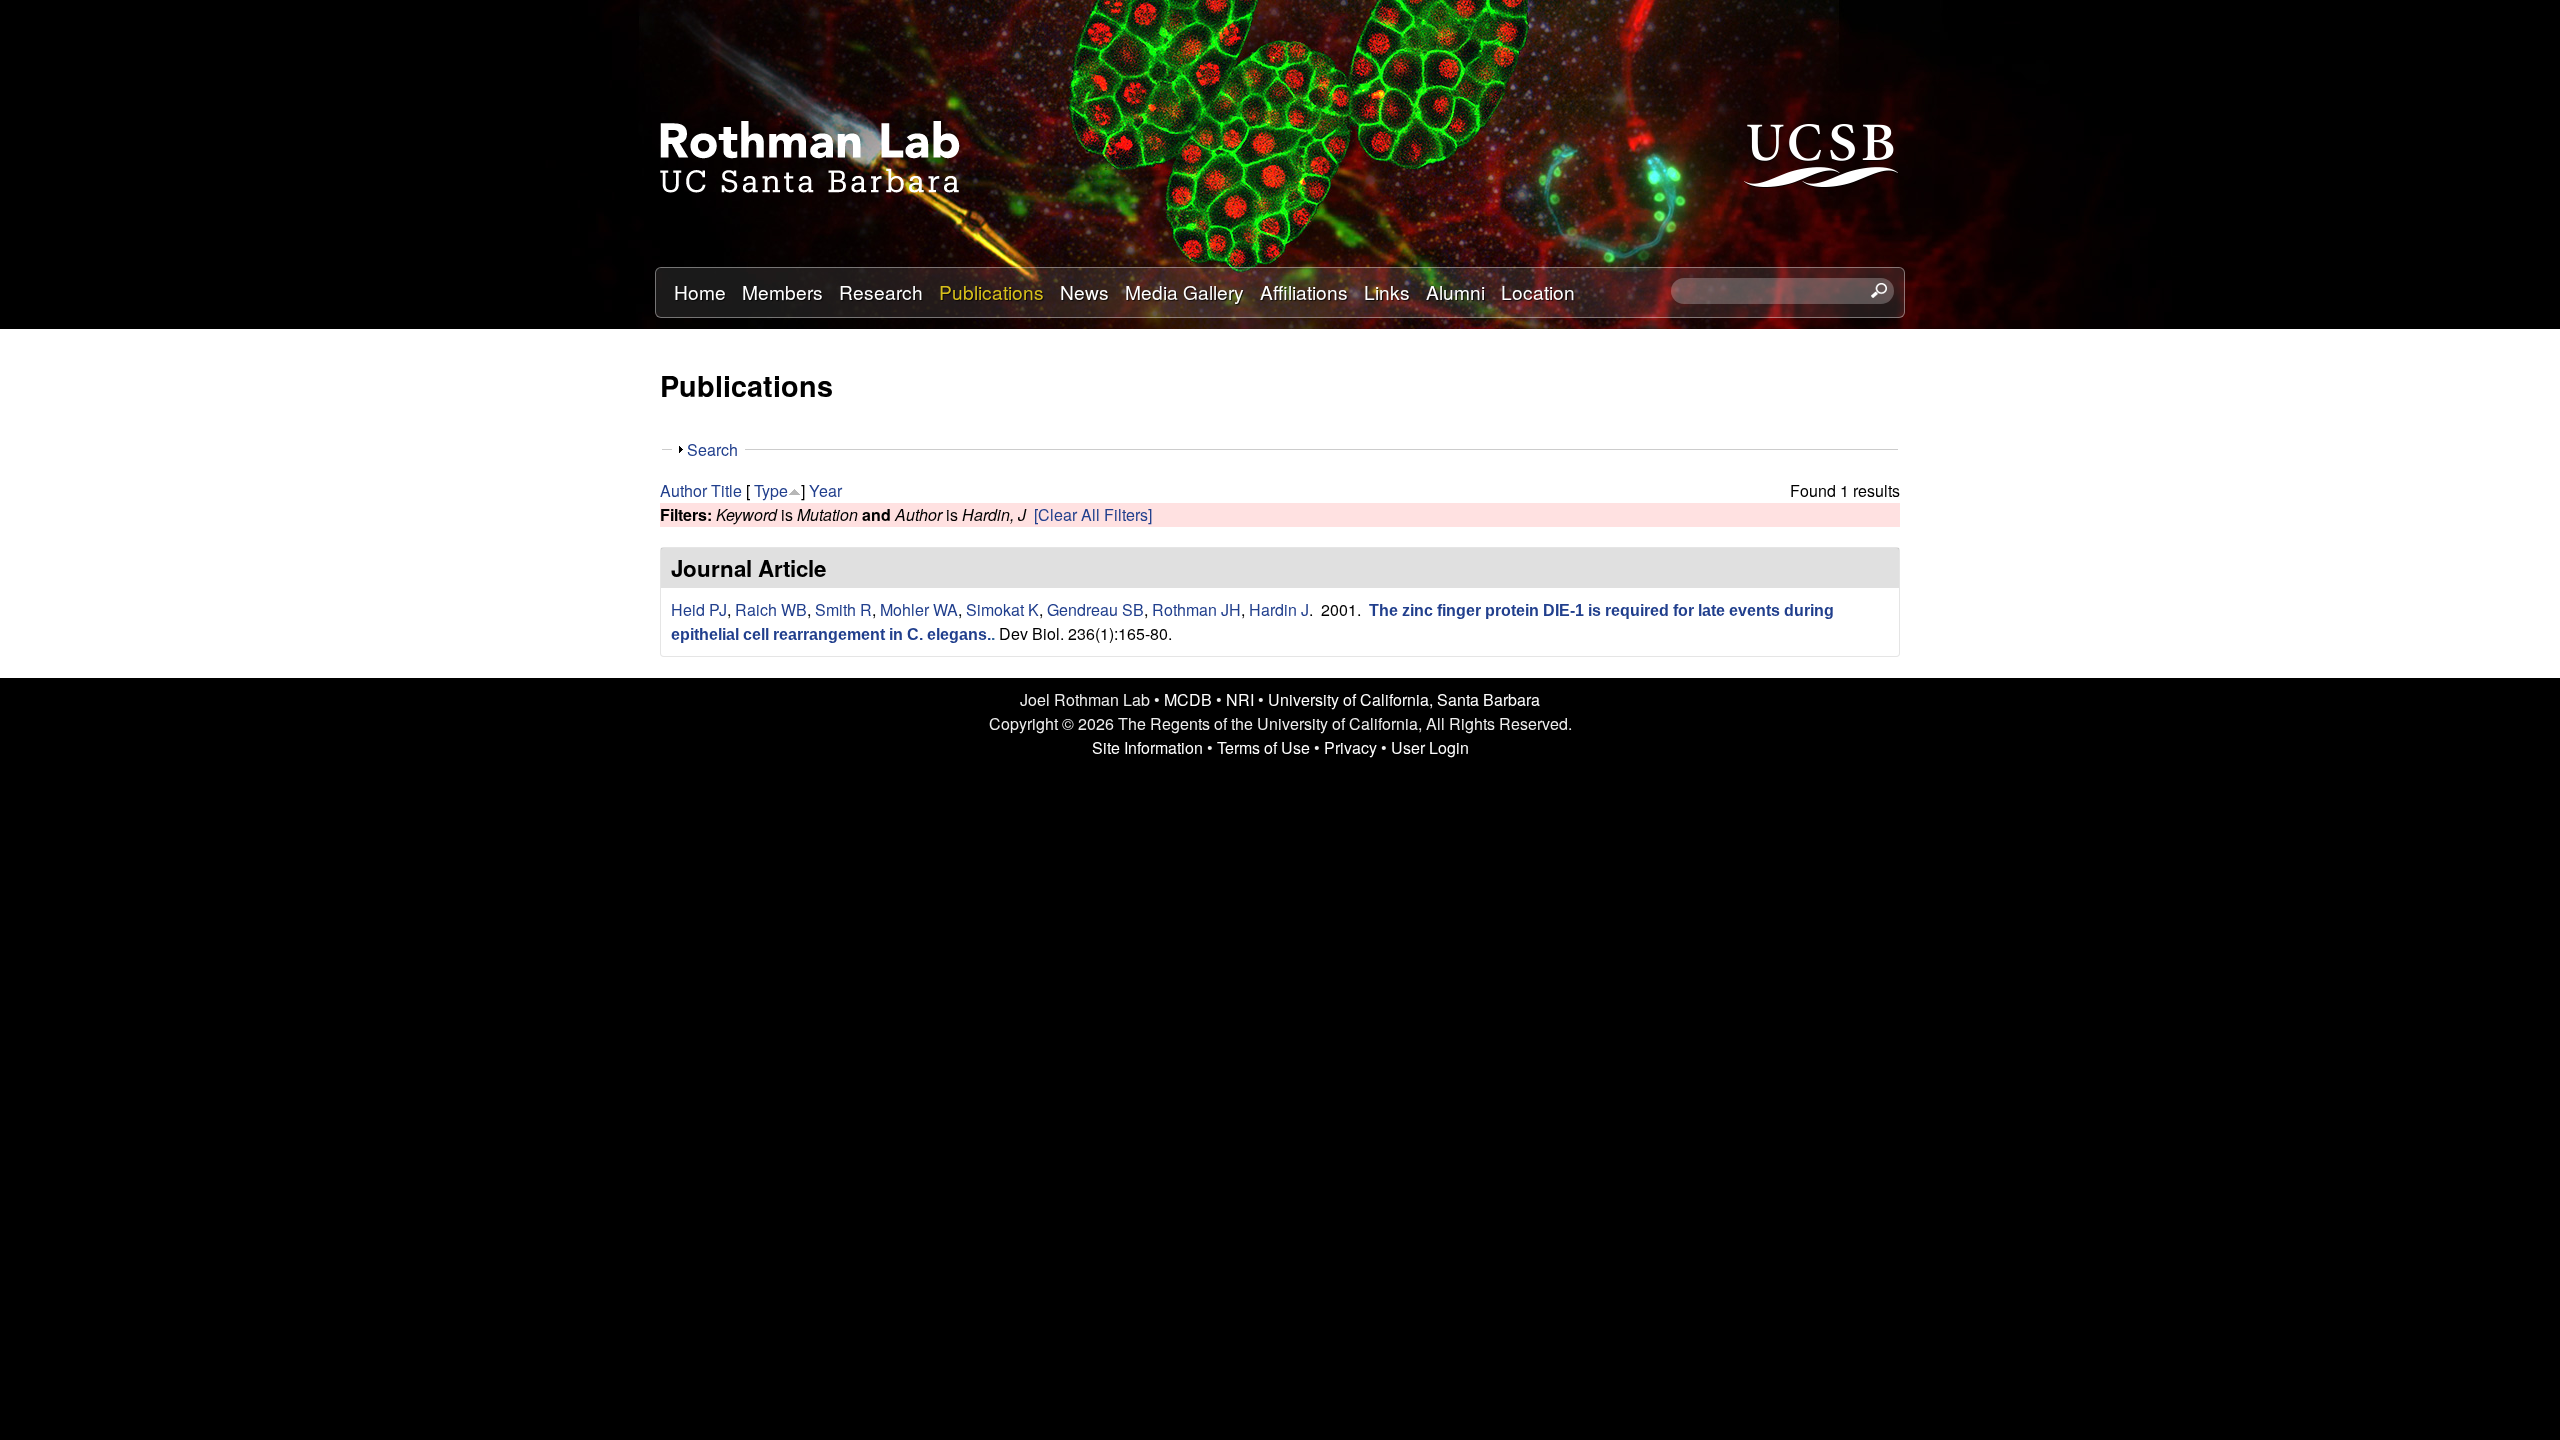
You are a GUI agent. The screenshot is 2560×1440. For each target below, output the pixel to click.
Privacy (1350, 747)
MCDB (1188, 699)
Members (782, 291)
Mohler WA (919, 609)
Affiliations (1304, 291)
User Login (1430, 747)
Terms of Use (1263, 747)
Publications (991, 291)
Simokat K (1002, 609)
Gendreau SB (1095, 609)
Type (771, 490)
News (1084, 291)
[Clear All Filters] (1093, 514)
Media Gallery (1184, 291)
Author (683, 490)
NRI (1240, 699)
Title (726, 490)
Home (700, 291)
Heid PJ (699, 609)
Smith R (843, 609)
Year (825, 490)
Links (1387, 291)
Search (712, 449)
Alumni (1455, 291)
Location (1538, 291)
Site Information (1147, 747)
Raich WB (771, 609)
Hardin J (1279, 609)
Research (881, 291)
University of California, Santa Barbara (1404, 699)
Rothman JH (1196, 609)
